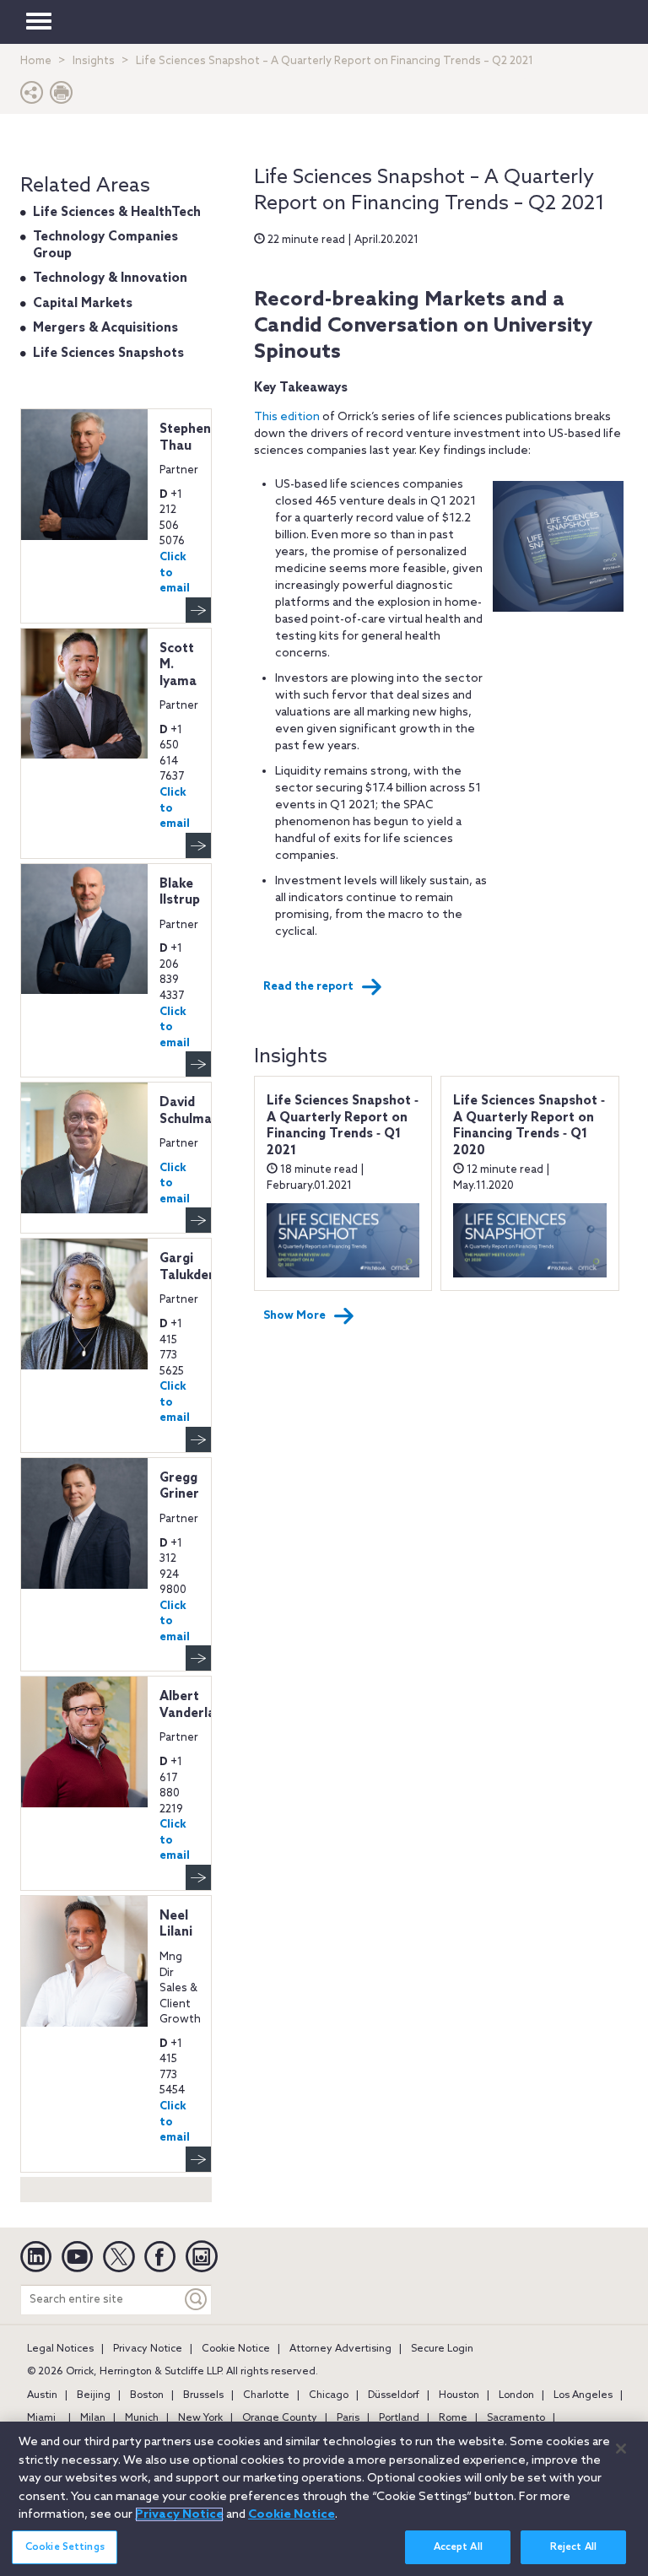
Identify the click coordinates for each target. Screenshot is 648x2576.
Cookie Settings (65, 2547)
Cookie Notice (236, 2349)
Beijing (94, 2395)
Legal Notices (60, 2349)
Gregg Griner (179, 1487)
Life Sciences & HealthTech (117, 213)
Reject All (573, 2547)
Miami (41, 2418)
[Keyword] (197, 2300)
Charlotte (266, 2395)
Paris (348, 2418)
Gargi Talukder (187, 1267)
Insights (94, 61)
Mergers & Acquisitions (105, 328)
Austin (42, 2395)
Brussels (203, 2395)
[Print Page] (62, 97)
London (516, 2395)
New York (200, 2418)
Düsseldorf (394, 2395)
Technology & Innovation (110, 278)
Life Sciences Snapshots (108, 354)
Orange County (280, 2418)
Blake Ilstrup (180, 893)
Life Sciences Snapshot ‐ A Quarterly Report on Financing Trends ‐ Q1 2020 (529, 1126)
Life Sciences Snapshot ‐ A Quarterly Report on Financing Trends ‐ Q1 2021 (343, 1126)
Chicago (329, 2395)
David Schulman (189, 1111)
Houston (459, 2395)
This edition (287, 417)
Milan (93, 2418)
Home (36, 61)
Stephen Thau (185, 438)
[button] (32, 97)
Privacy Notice (148, 2349)
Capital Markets (83, 304)
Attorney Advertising (340, 2349)
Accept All (458, 2547)
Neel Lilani (176, 1925)
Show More (294, 1316)
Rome (453, 2418)
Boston (147, 2395)
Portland (399, 2418)
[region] (324, 2499)
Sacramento (516, 2418)
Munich (142, 2418)
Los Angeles (583, 2395)
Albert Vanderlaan (195, 1705)
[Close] (621, 2449)
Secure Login (442, 2349)
